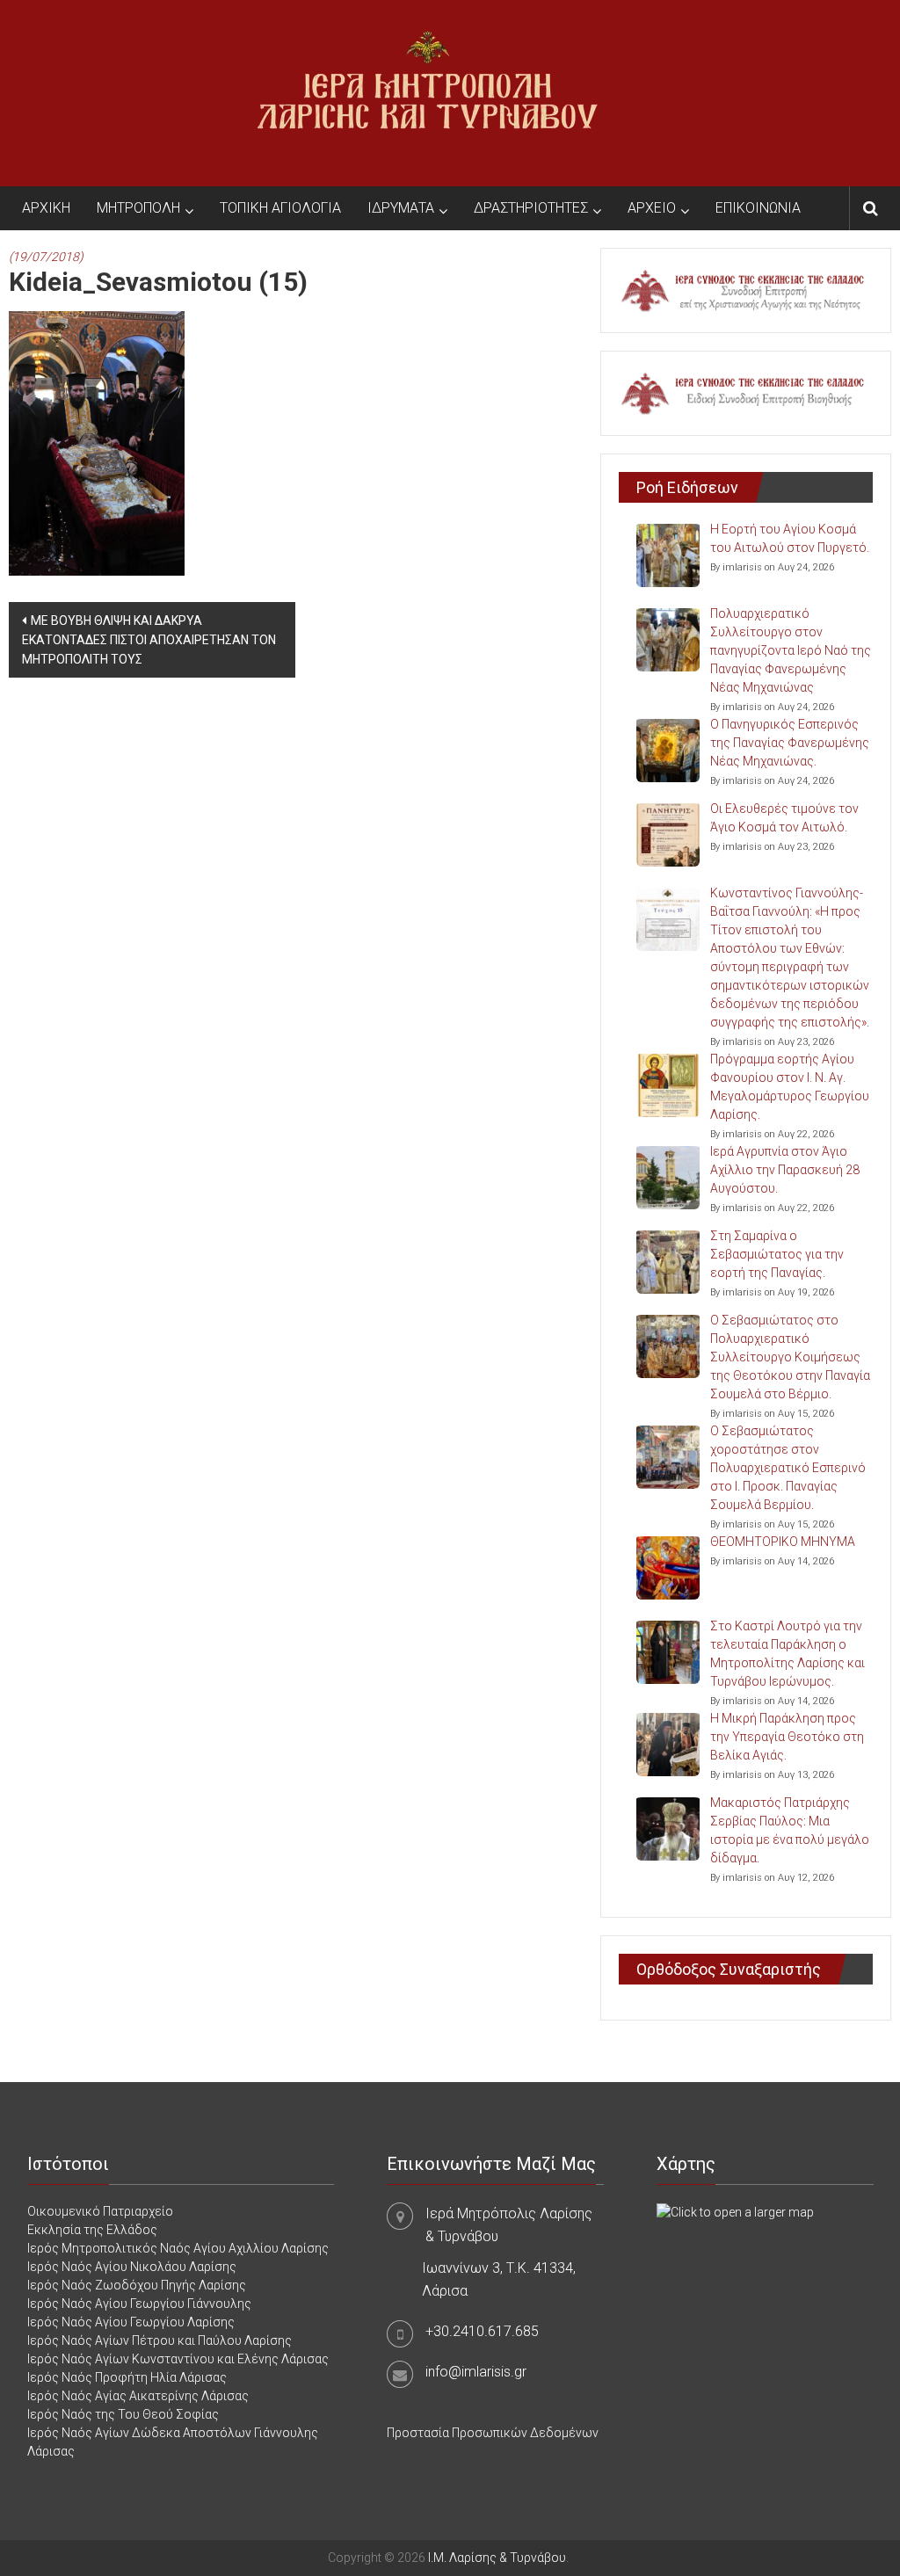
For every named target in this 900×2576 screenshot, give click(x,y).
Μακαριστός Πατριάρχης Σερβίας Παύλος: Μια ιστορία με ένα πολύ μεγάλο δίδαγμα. (790, 1830)
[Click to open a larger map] (735, 2211)
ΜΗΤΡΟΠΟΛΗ (138, 208)
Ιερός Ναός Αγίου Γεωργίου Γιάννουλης (139, 2304)
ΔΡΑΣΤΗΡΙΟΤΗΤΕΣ (531, 208)
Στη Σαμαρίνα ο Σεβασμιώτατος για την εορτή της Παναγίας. (777, 1254)
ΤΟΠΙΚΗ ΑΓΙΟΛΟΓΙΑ (280, 208)
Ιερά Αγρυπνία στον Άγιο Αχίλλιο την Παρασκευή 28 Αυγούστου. (785, 1170)
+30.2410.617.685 (482, 2331)
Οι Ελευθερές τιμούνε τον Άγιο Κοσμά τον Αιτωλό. (784, 818)
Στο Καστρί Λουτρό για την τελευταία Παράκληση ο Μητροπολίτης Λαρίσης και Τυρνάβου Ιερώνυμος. (787, 1654)
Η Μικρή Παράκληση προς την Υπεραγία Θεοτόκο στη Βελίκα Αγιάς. (787, 1737)
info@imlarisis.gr (476, 2372)
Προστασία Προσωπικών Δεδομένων (493, 2433)
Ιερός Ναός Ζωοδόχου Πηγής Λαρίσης (137, 2285)
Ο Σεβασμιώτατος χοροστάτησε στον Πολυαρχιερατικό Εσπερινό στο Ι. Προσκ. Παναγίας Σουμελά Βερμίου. (788, 1468)
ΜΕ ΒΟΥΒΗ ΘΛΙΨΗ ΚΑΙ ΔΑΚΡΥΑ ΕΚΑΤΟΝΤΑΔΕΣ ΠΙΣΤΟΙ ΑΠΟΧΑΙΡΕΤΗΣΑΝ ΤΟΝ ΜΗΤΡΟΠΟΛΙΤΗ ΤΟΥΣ (149, 640)
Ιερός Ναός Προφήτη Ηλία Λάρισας (127, 2377)
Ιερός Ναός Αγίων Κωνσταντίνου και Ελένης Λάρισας (178, 2359)
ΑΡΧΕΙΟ (652, 208)
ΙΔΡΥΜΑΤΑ (401, 208)
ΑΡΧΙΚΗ (46, 208)
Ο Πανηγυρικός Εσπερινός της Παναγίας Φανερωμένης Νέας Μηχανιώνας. (790, 743)
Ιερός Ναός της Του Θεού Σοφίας (123, 2414)
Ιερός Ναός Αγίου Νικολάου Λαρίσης (132, 2267)
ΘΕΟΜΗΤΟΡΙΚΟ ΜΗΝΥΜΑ (783, 1542)
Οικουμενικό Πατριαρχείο (100, 2211)
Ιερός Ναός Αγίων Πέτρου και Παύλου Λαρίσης (160, 2340)
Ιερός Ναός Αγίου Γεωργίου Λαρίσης (131, 2322)
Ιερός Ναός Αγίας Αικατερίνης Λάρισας (138, 2396)
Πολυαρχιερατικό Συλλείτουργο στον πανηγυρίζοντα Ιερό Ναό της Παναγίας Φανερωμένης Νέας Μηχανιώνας (791, 650)
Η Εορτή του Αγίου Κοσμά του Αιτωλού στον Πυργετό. (790, 538)
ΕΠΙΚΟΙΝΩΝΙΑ (758, 208)
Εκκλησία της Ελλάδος (92, 2230)
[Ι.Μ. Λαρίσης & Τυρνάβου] (427, 92)
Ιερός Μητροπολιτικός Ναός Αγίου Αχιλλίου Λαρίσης (178, 2248)
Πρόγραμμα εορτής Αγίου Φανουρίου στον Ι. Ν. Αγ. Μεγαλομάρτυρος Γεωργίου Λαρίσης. (790, 1087)
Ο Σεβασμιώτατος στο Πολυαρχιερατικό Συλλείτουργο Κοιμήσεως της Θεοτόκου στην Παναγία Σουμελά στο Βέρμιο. (790, 1357)
